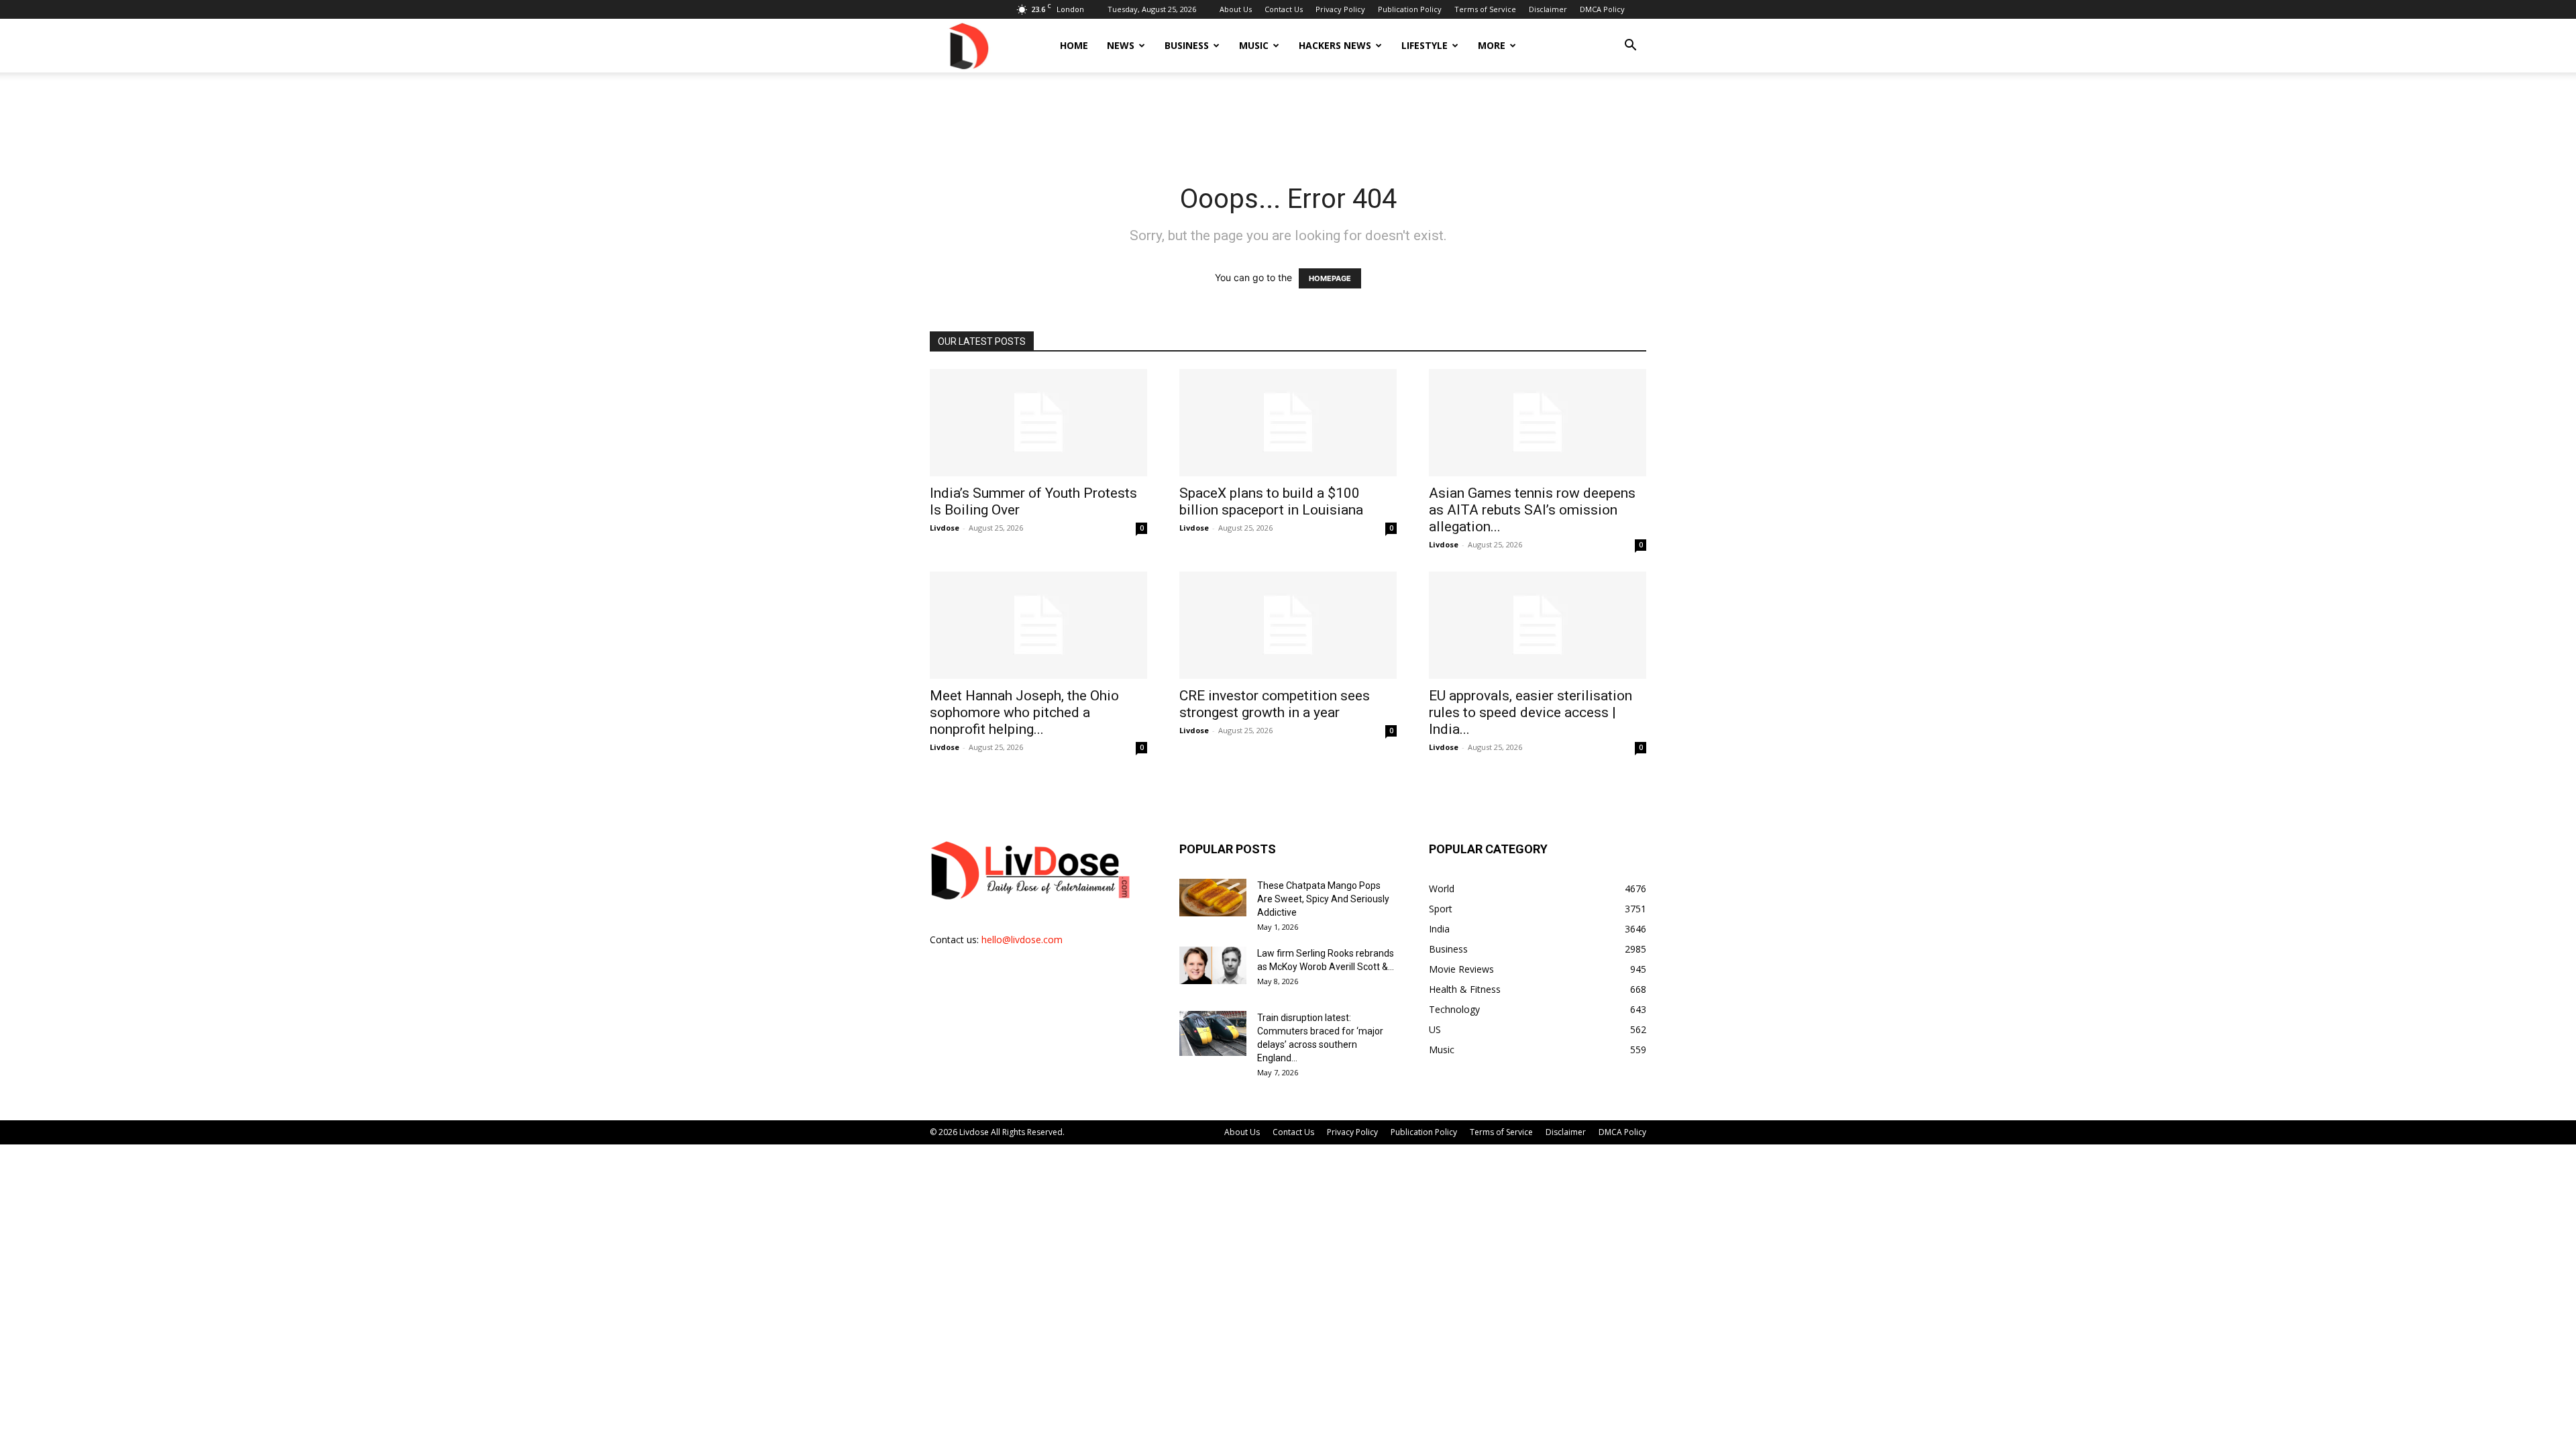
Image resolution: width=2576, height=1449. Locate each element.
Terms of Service (1485, 9)
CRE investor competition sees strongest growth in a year (1275, 704)
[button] (1630, 47)
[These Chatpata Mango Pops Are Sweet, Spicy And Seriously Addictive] (1213, 898)
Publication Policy (1410, 9)
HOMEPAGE (1330, 278)
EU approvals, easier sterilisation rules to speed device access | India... (1531, 712)
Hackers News (1335, 45)
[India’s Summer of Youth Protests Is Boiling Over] (1038, 423)
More (1492, 45)
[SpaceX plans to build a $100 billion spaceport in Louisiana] (1288, 423)
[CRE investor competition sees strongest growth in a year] (1288, 625)
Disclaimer (1548, 9)
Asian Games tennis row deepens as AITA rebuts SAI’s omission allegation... (1532, 510)
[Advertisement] (1288, 119)
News (1121, 45)
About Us (1236, 9)
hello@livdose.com (1022, 940)
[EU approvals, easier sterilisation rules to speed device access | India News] (1538, 625)
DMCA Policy (1602, 9)
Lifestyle (1425, 45)
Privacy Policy (1340, 9)
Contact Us (1284, 9)
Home (1074, 45)
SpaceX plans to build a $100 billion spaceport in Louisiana (1271, 501)
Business (1187, 45)
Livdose (945, 528)
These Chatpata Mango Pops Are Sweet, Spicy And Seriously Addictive (1323, 899)
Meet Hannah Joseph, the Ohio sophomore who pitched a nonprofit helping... (1024, 712)
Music (1254, 45)
